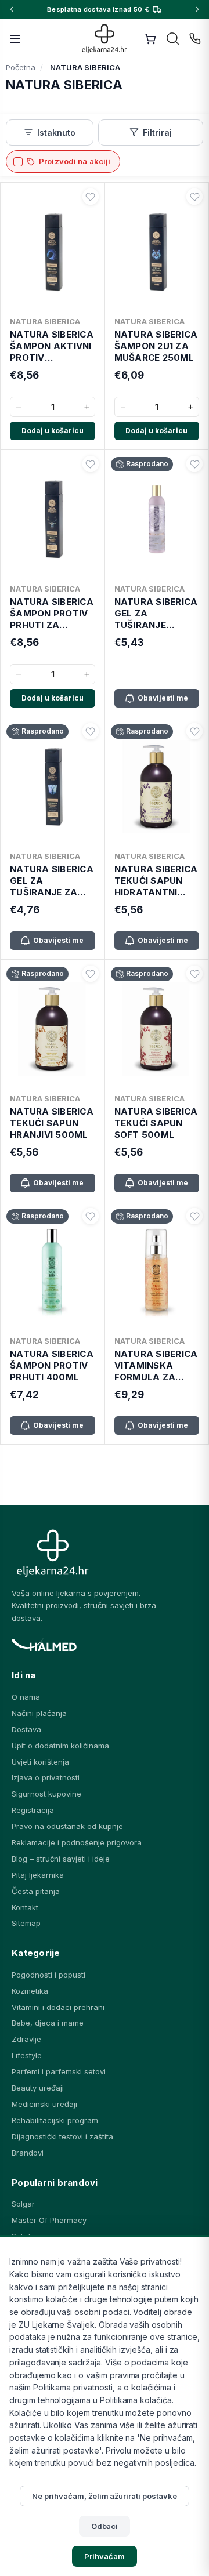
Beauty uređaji (38, 2088)
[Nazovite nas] (195, 39)
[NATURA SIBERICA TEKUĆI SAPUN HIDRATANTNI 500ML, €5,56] (157, 784)
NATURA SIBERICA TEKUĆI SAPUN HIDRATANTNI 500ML (156, 881)
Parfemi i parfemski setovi (59, 2071)
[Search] (173, 39)
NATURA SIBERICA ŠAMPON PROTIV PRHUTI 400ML (52, 1366)
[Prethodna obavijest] (12, 9)
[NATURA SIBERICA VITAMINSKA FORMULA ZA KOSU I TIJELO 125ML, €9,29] (157, 1269)
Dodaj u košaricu (53, 431)
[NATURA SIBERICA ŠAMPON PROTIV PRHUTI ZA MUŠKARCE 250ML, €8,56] (53, 517)
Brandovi (28, 2153)
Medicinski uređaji (44, 2104)
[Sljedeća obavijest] (197, 9)
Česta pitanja (36, 1891)
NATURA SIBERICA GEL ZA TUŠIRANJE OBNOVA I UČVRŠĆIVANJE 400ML (156, 614)
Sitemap (26, 1923)
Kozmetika (30, 1991)
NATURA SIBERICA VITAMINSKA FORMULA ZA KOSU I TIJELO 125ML (156, 1366)
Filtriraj (157, 133)
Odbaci (105, 2526)
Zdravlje (26, 2039)
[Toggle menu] (15, 39)
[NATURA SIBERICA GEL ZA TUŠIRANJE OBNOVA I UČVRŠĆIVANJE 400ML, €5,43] (157, 517)
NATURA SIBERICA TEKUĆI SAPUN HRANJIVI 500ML (52, 1123)
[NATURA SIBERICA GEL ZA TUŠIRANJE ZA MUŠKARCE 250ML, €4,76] (53, 784)
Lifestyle (27, 2055)
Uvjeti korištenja (40, 1762)
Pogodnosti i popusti (48, 1975)
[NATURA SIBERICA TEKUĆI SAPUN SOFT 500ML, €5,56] (157, 1026)
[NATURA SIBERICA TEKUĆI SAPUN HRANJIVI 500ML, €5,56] (53, 1026)
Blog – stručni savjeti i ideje (61, 1859)
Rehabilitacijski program (55, 2120)
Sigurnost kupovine (46, 1794)
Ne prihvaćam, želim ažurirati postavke (104, 2496)
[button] (91, 197)
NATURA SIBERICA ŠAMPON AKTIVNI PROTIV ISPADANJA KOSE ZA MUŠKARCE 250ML (52, 347)
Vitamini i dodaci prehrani (58, 2007)
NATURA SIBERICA (45, 321)
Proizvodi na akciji (75, 161)
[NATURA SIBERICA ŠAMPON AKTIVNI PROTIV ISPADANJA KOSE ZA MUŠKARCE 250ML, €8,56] (53, 249)
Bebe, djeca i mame (48, 2023)
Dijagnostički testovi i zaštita (62, 2136)
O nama (26, 1697)
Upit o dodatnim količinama (60, 1746)
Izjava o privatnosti (46, 1777)
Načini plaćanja (39, 1713)
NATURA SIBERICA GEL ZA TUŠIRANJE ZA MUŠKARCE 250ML (52, 881)
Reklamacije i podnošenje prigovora (77, 1842)
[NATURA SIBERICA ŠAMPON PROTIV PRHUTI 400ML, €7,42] (53, 1269)
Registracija (33, 1810)
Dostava (26, 1729)
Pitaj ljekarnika (38, 1875)
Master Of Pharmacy (49, 2220)
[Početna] (105, 39)
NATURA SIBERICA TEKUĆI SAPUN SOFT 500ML (156, 1123)
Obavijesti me (163, 698)
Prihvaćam (105, 2556)
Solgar (23, 2204)
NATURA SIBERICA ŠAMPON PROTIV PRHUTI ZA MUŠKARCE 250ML (52, 614)
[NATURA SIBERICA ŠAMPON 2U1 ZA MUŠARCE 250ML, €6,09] (157, 249)
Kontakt (25, 1907)
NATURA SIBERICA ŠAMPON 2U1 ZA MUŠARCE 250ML (156, 346)
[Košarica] (150, 39)
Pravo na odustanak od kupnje (67, 1826)
